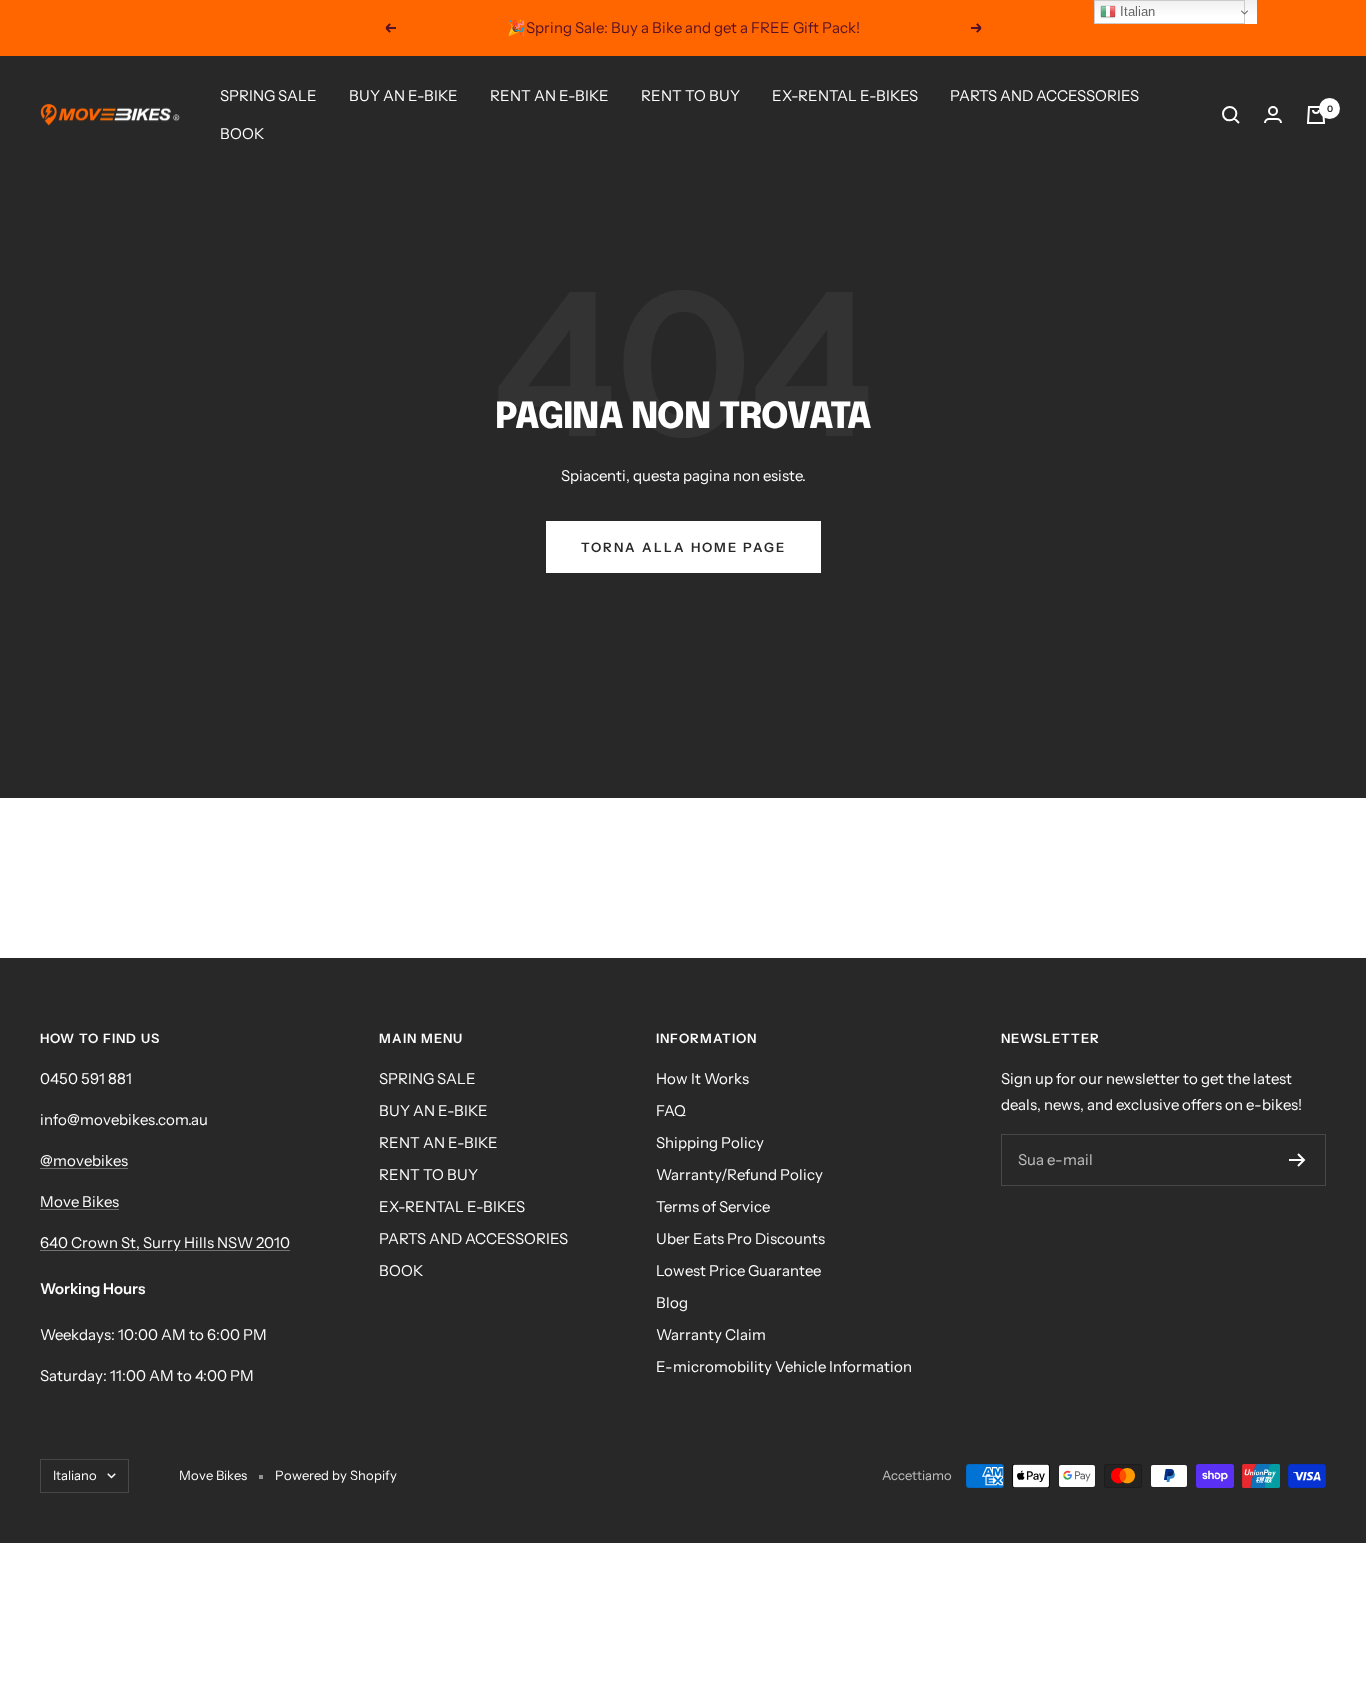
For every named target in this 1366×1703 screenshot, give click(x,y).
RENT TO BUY (690, 95)
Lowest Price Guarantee (738, 1270)
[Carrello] (1316, 115)
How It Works (702, 1078)
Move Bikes (79, 1201)
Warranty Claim (711, 1334)
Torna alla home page (683, 547)
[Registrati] (1297, 1160)
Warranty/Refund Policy (739, 1174)
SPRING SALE (268, 95)
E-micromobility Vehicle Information (784, 1366)
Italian (1135, 11)
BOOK (242, 133)
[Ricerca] (1231, 115)
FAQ (671, 1110)
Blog (672, 1302)
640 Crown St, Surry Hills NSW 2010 (165, 1242)
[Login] (1273, 114)
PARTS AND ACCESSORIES (1044, 95)
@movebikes (84, 1160)
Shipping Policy (710, 1142)
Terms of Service (713, 1206)
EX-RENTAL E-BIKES (845, 95)
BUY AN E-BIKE (403, 95)
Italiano (75, 1475)
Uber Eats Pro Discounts (740, 1238)
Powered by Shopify (336, 1475)
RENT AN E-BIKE (549, 95)
